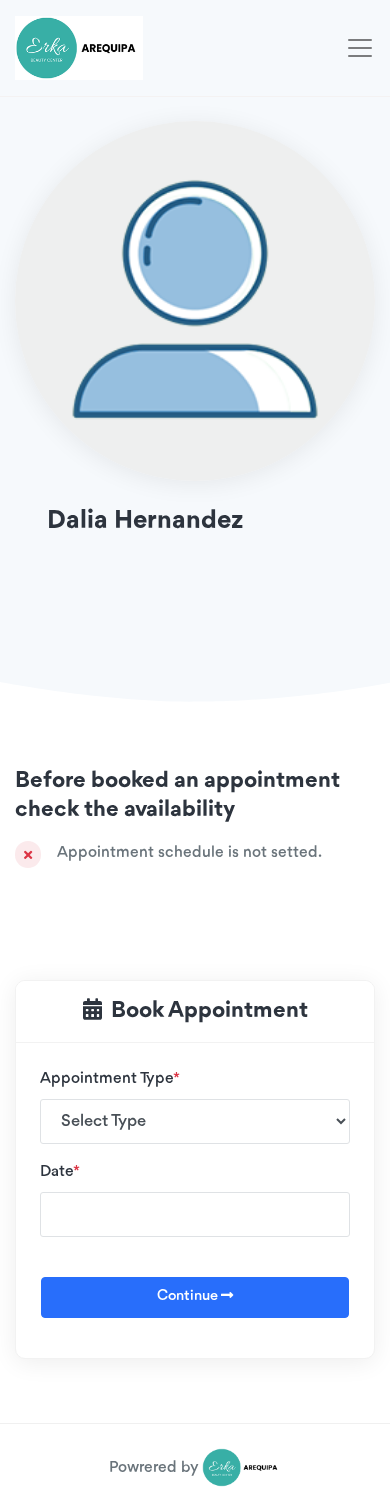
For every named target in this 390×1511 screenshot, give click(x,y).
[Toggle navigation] (360, 48)
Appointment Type (110, 1079)
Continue (189, 1296)
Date (60, 1172)
